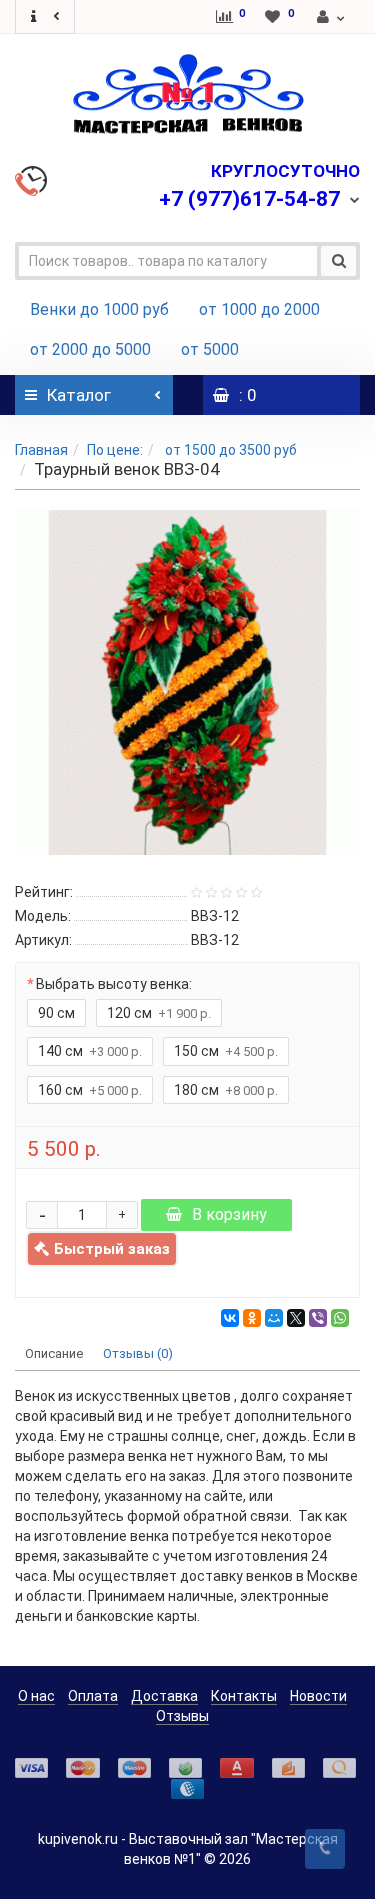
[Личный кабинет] (332, 17)
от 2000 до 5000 (90, 349)
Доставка (164, 1696)
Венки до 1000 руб (99, 309)
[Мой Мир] (274, 1318)
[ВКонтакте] (230, 1318)
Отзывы (182, 1716)
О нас (36, 1696)
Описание (54, 1353)
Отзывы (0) (138, 1353)
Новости (318, 1696)
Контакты (244, 1696)
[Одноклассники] (252, 1318)
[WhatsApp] (340, 1318)
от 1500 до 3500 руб (229, 450)
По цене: (115, 450)
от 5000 (210, 349)
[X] (296, 1318)
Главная (41, 450)
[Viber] (318, 1318)
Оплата (93, 1696)
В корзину (229, 1214)
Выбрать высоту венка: (114, 984)
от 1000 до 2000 (259, 309)
